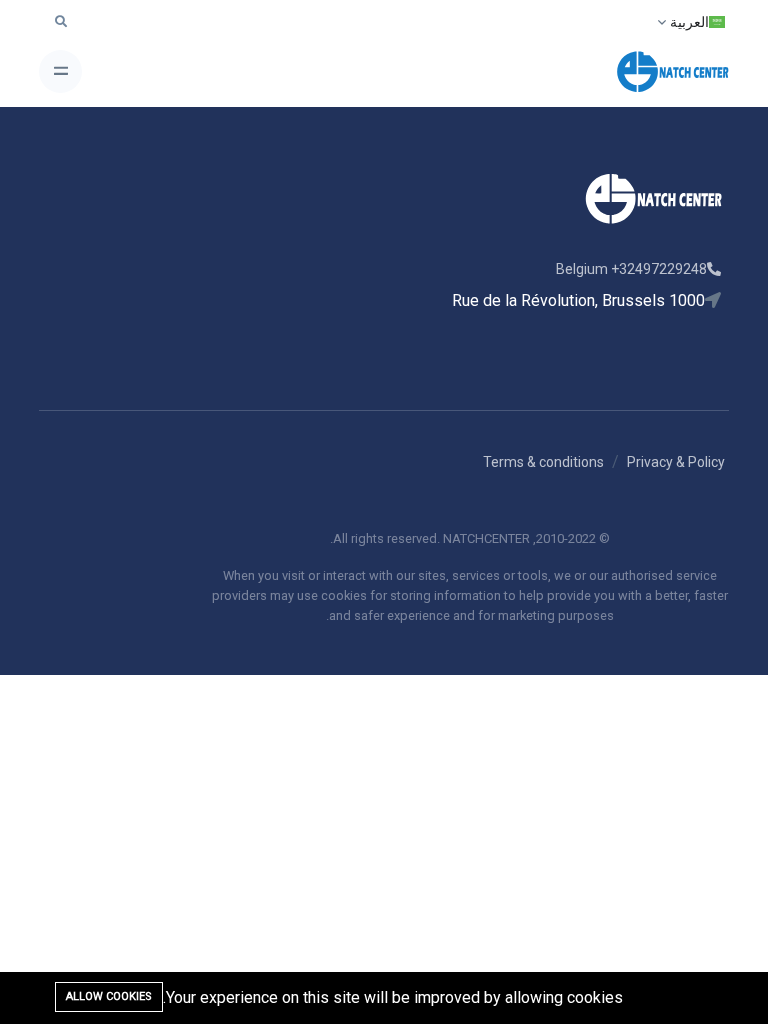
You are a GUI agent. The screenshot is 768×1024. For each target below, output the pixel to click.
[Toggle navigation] (60, 71)
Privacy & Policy (676, 462)
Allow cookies (109, 996)
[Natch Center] (673, 71)
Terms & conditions (543, 462)
